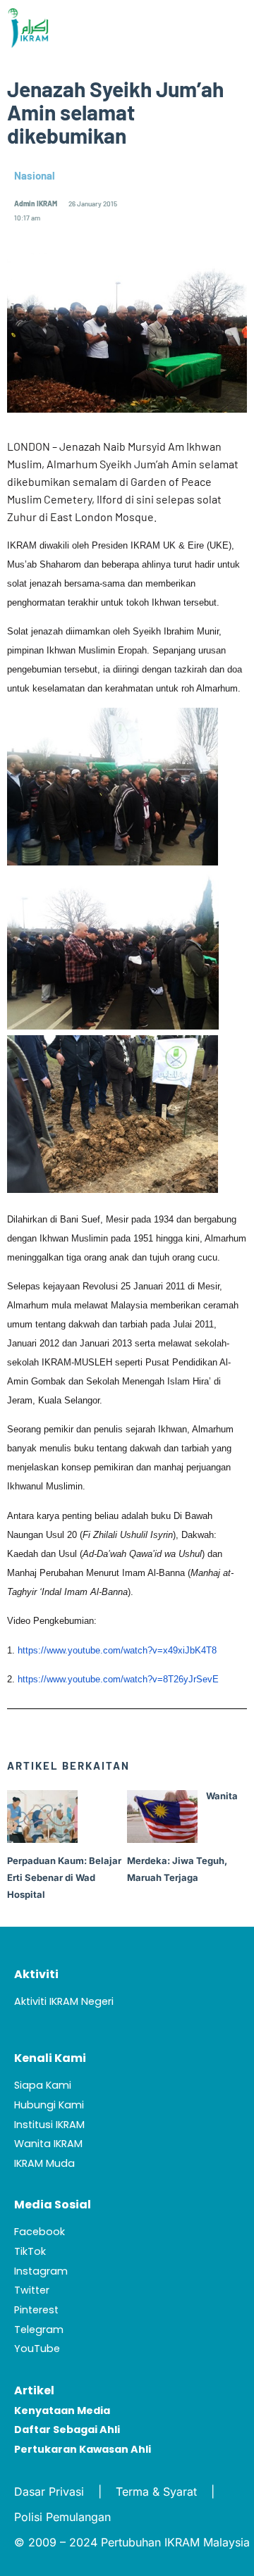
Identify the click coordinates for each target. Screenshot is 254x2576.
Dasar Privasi (49, 2491)
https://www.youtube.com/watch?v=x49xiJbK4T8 (117, 1650)
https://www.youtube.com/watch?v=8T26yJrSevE (118, 1679)
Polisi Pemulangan (62, 2517)
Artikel (34, 2390)
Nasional (35, 175)
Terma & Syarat (156, 2491)
